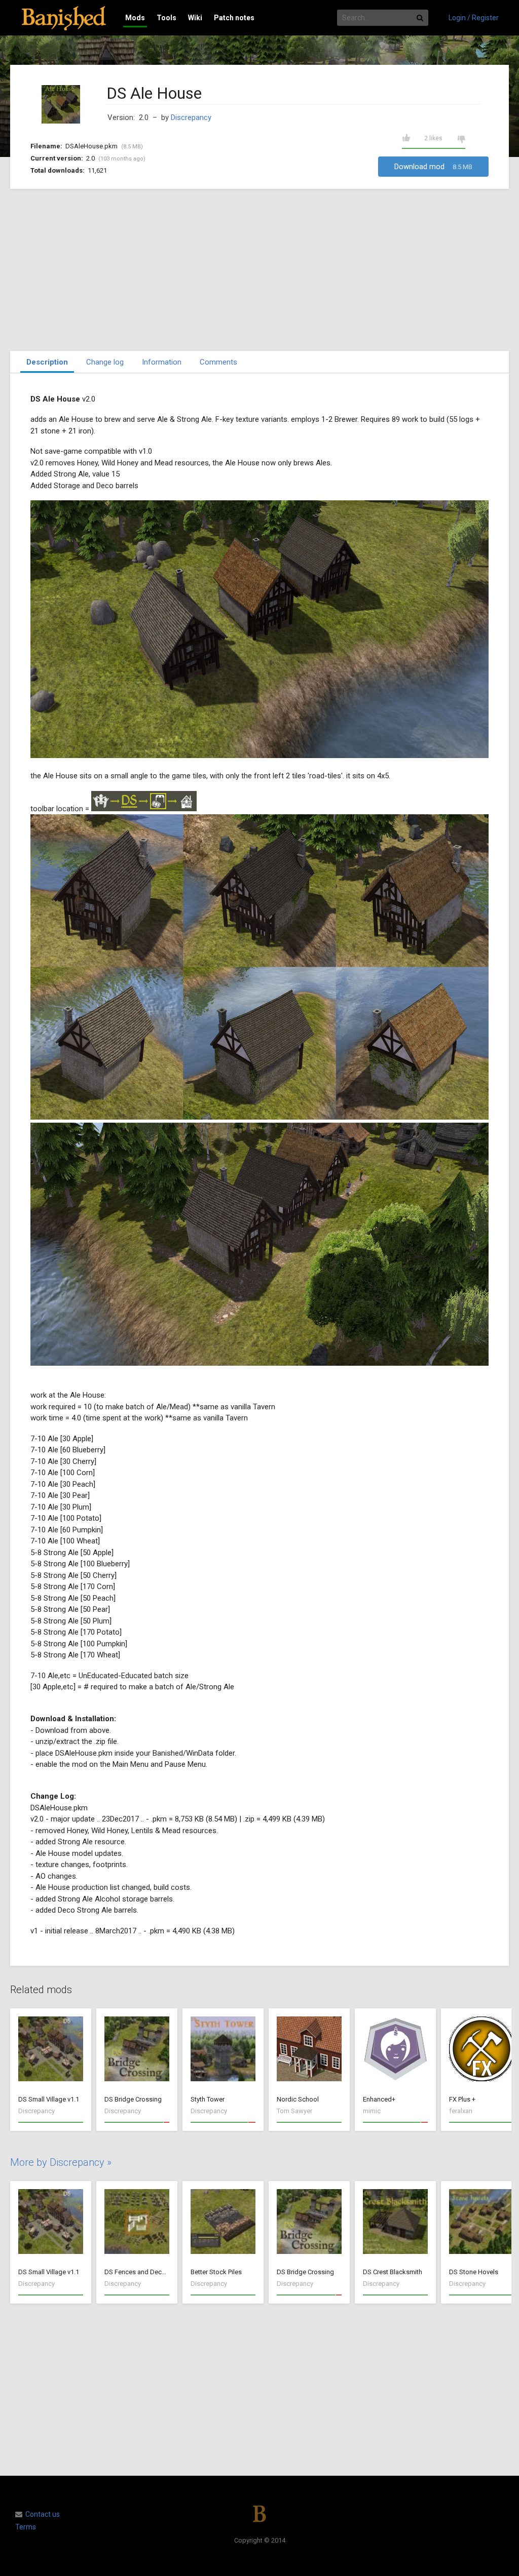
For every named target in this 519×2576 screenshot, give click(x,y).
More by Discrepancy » (61, 2162)
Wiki (195, 18)
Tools (166, 18)
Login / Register (474, 18)
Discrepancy (191, 117)
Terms (26, 2527)
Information (162, 362)
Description (47, 362)
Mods (135, 18)
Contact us (43, 2514)
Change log (105, 362)
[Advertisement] (259, 270)
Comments (218, 362)
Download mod (433, 167)
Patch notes (234, 18)
